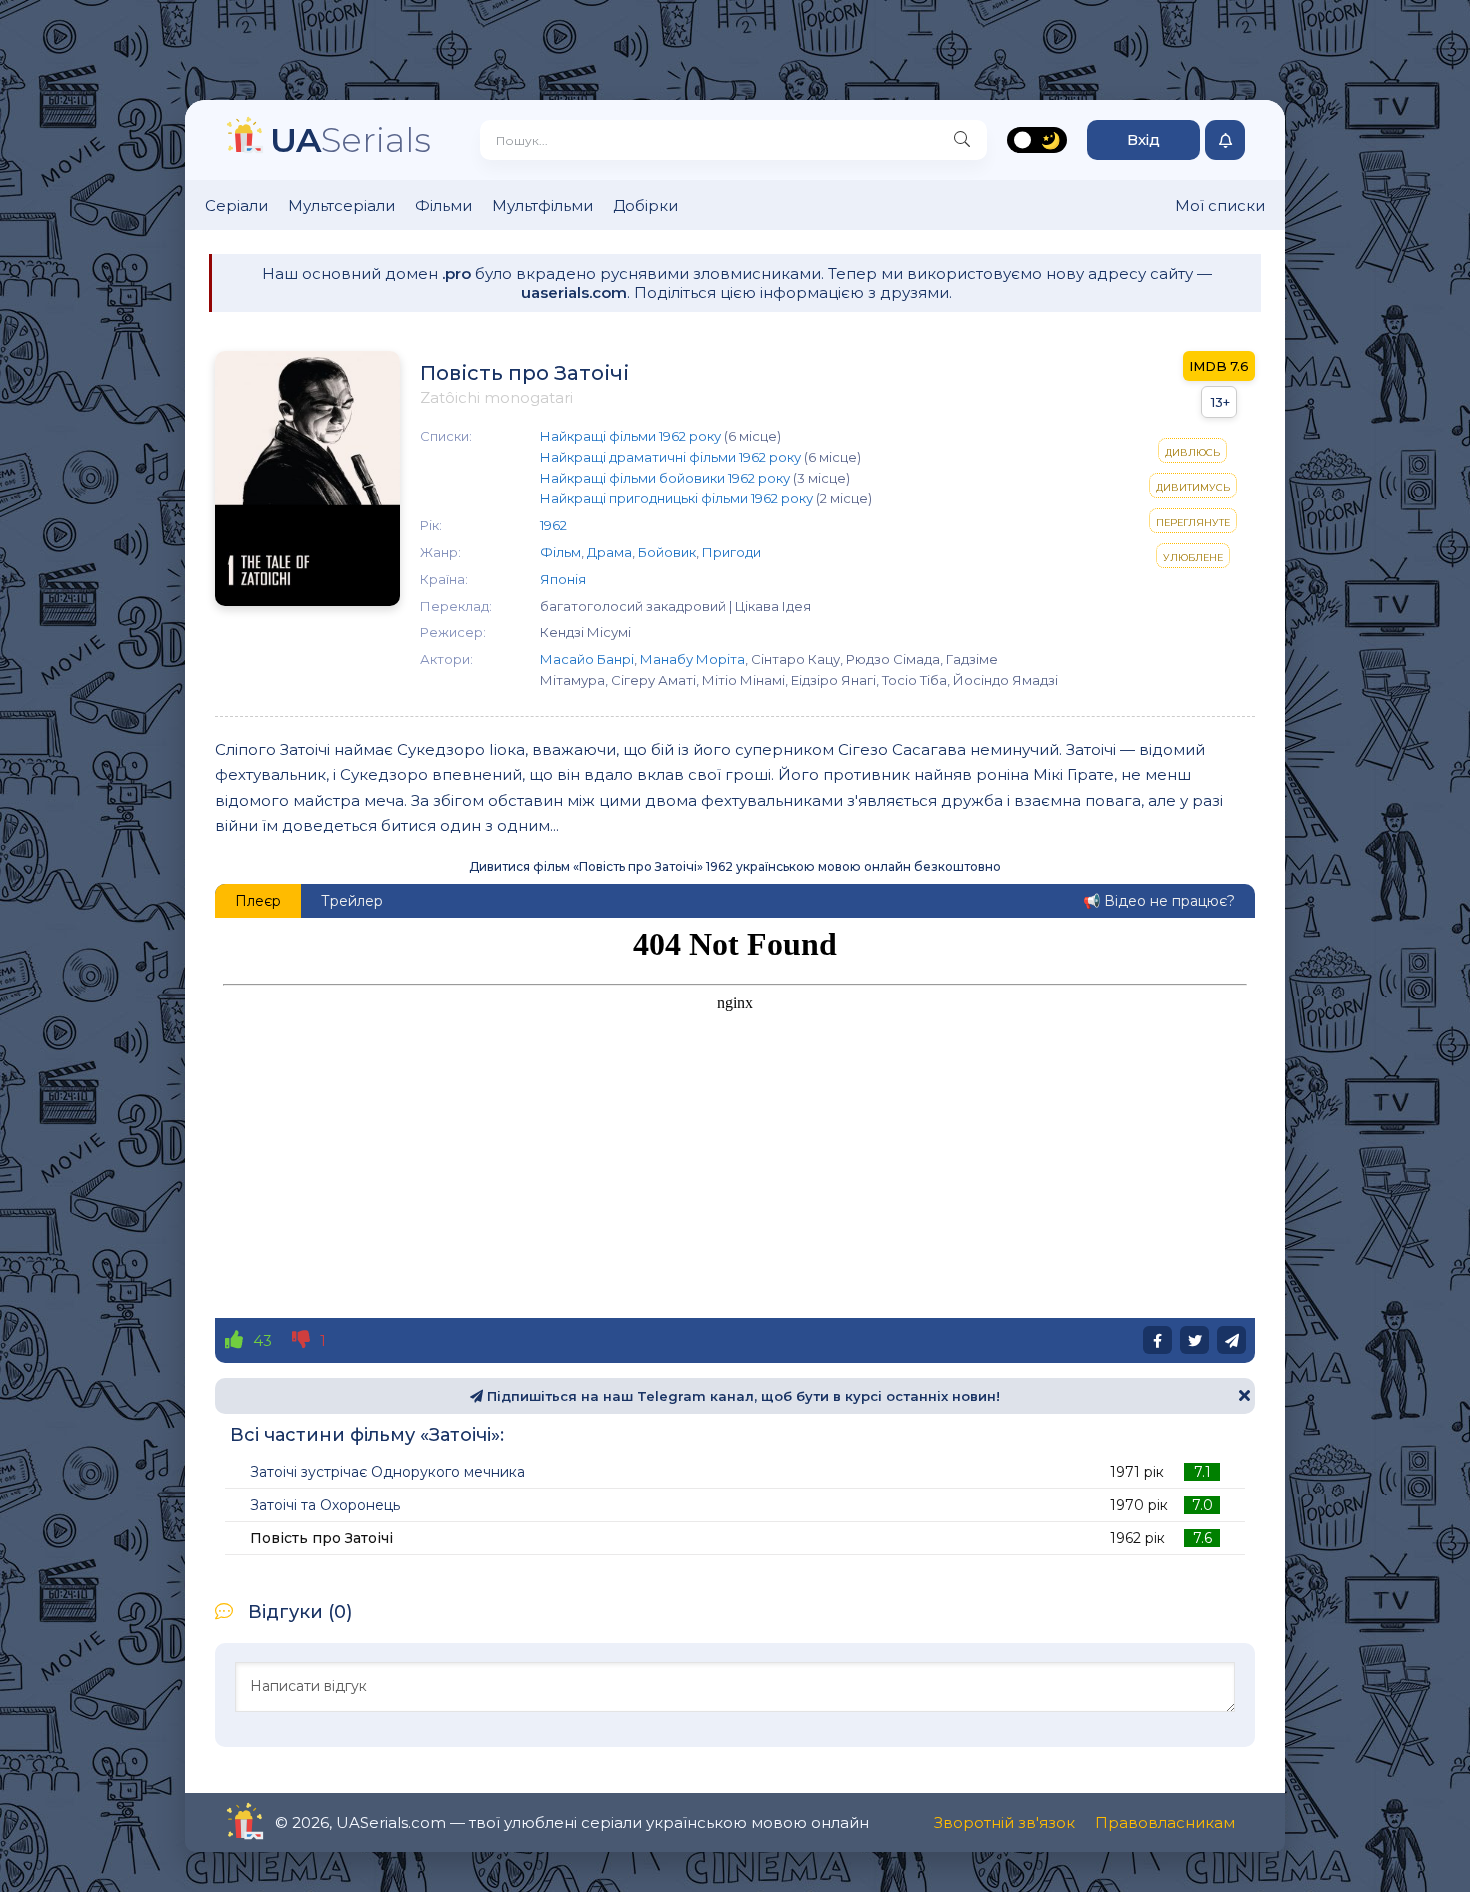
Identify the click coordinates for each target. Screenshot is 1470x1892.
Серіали (236, 205)
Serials (350, 139)
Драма (609, 552)
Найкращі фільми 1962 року (630, 436)
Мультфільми (542, 205)
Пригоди (731, 552)
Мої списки (1220, 205)
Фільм (560, 552)
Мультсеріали (341, 205)
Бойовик (667, 552)
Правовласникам (1165, 1822)
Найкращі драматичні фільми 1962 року (670, 457)
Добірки (645, 205)
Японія (563, 579)
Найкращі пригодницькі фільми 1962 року (676, 498)
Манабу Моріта (692, 659)
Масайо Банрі (587, 659)
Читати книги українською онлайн (301, 1822)
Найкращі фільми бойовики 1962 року (665, 478)
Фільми (443, 205)
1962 (553, 525)
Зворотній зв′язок (1004, 1822)
